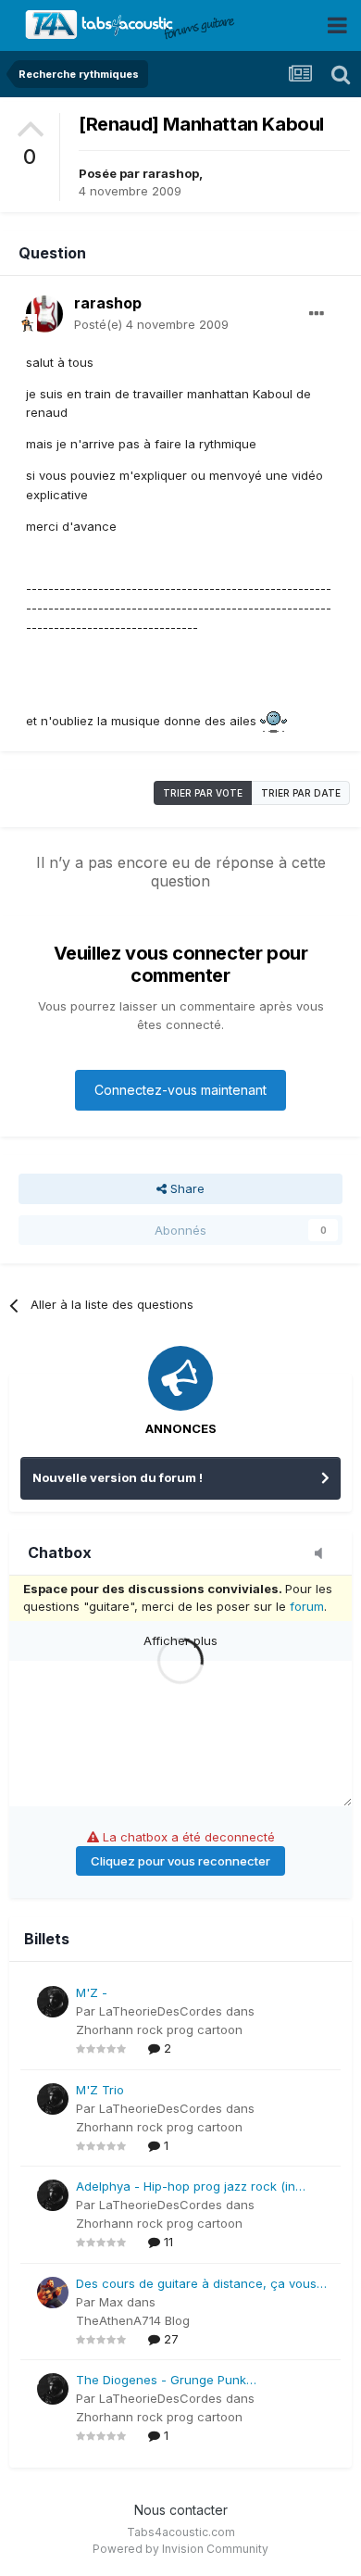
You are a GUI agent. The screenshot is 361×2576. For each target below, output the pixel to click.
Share (186, 1188)
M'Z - (92, 1992)
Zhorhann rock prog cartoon (159, 2029)
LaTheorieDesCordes (161, 2011)
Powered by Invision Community (180, 2549)
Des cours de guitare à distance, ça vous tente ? (196, 2285)
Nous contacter (181, 2510)
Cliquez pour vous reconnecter (180, 1861)
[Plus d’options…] (317, 314)
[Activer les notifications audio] (324, 1554)
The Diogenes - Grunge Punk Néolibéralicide (161, 2381)
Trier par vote (203, 793)
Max (111, 2302)
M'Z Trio (100, 2090)
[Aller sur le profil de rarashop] (44, 314)
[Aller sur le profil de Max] (53, 2293)
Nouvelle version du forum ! (118, 1477)
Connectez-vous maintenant (180, 1090)
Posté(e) (151, 324)
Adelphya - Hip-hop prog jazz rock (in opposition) (186, 2187)
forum (307, 1606)
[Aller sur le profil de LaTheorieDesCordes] (53, 2002)
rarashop (171, 173)
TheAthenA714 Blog (133, 2320)
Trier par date (301, 793)
